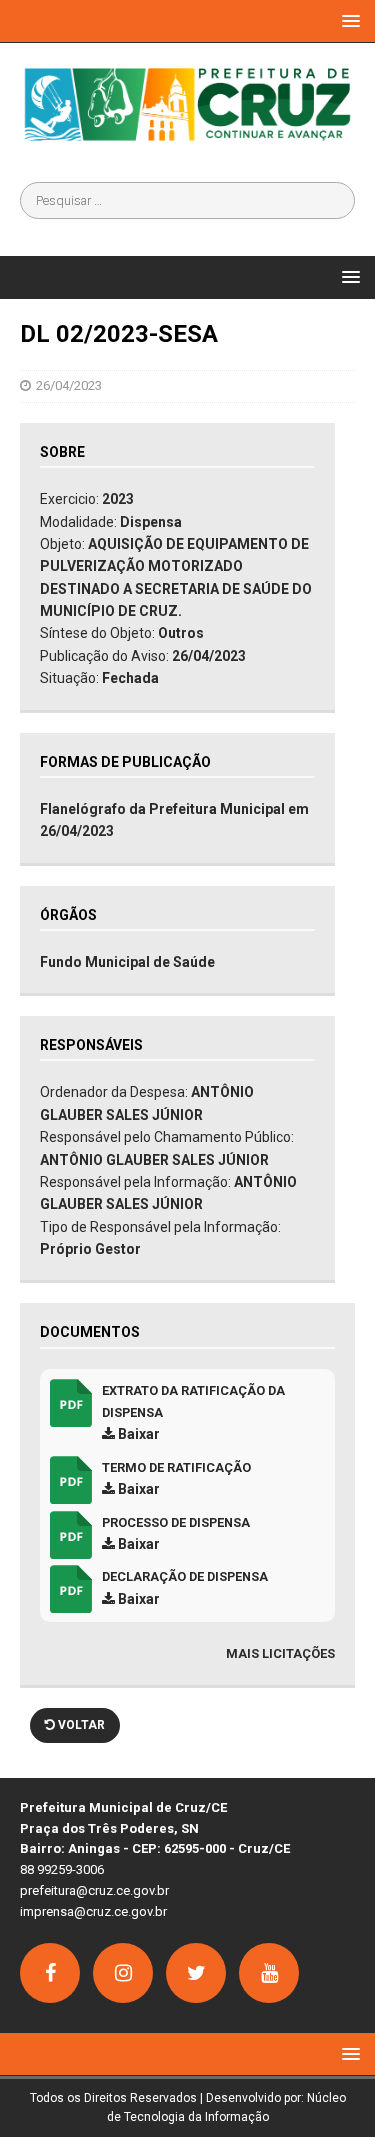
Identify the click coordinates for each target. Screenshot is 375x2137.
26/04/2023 (69, 385)
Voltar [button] (80, 1725)
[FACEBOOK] (50, 1973)
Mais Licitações (280, 1653)
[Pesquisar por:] (187, 200)
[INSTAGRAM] (123, 1973)
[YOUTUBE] (269, 1973)
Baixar (137, 1434)
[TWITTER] (196, 1973)
